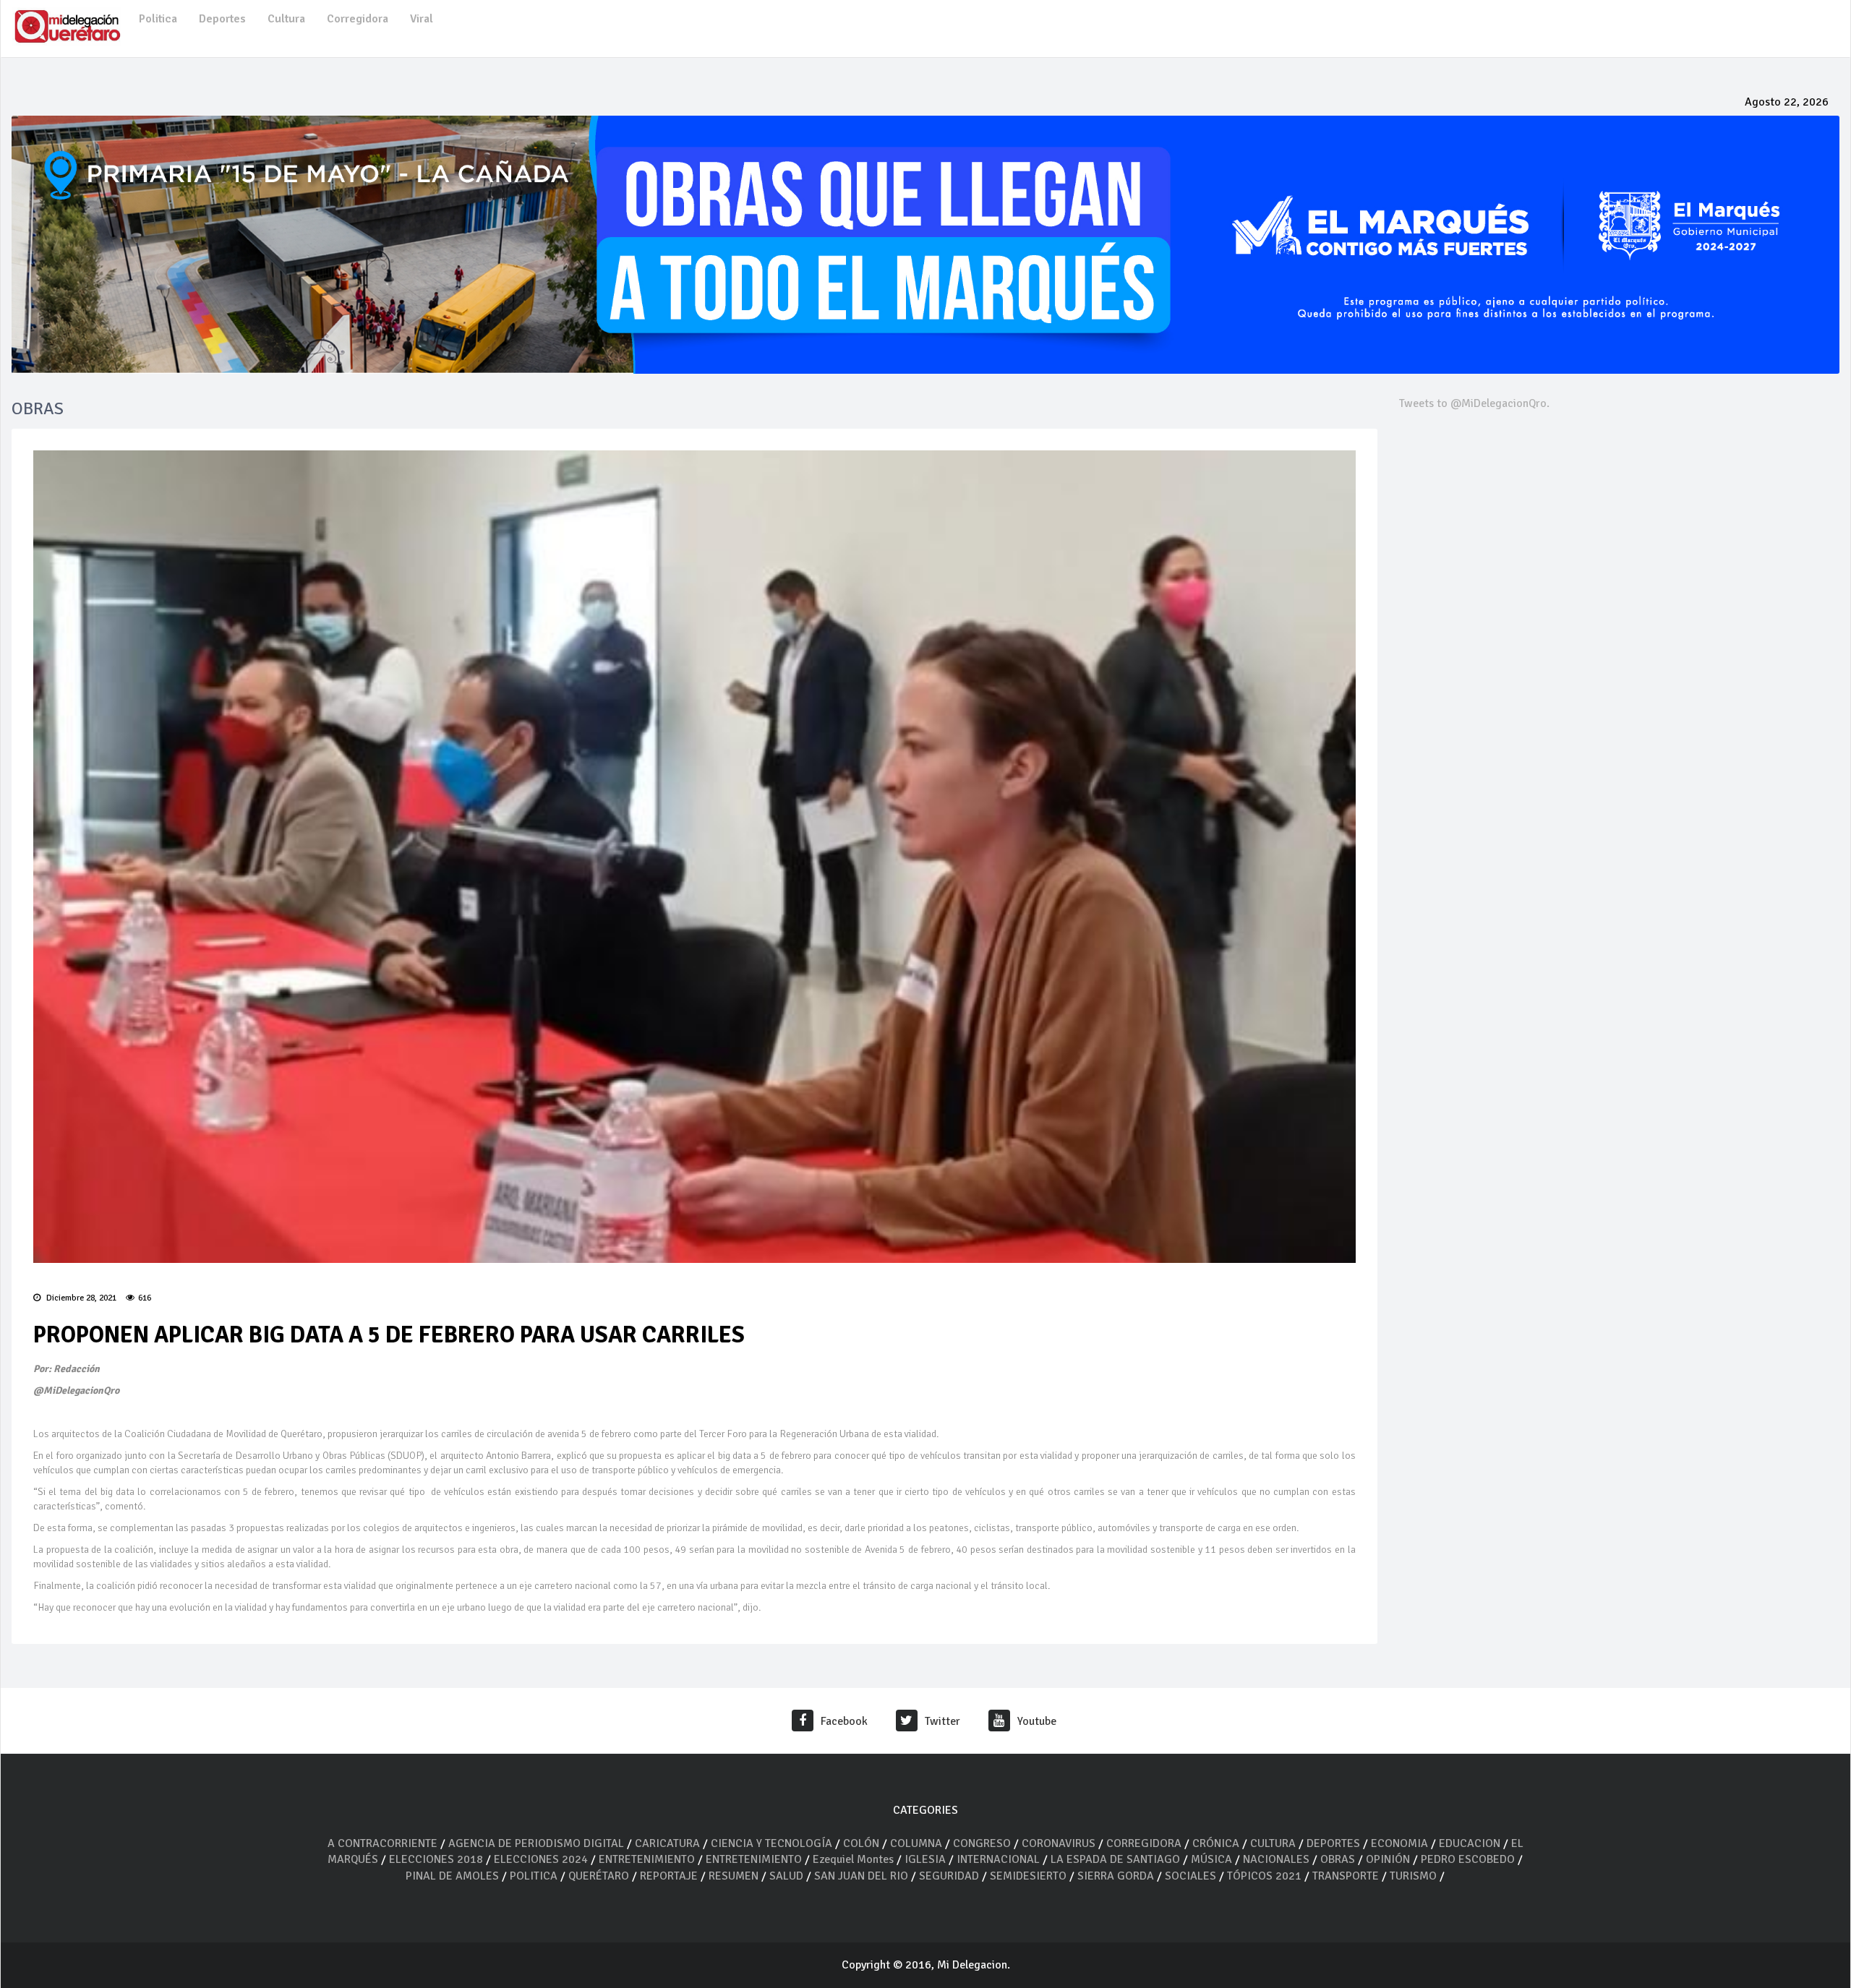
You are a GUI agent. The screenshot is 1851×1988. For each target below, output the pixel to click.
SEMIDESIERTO (1028, 1876)
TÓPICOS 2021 (1264, 1876)
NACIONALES (1276, 1859)
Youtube (1037, 1721)
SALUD (786, 1876)
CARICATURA (669, 1843)
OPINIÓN (1388, 1859)
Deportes (222, 19)
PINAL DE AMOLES (452, 1876)
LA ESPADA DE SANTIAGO (1115, 1859)
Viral (422, 19)
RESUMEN (734, 1876)
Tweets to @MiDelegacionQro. (1474, 403)
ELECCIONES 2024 (541, 1859)
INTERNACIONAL (998, 1859)
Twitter (942, 1721)
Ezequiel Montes (853, 1859)
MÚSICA (1213, 1859)
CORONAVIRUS (1059, 1843)
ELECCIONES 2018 (436, 1859)
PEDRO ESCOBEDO (1468, 1859)
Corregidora (358, 19)
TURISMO (1413, 1876)
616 (145, 1298)
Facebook (844, 1721)
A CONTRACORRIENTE (382, 1843)
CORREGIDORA (1144, 1843)
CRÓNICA (1217, 1843)
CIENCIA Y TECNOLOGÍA (771, 1843)
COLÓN (861, 1843)
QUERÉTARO (600, 1876)
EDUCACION (1470, 1843)
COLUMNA (918, 1843)
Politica (158, 19)
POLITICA (534, 1876)
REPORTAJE (670, 1876)
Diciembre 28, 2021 (80, 1298)
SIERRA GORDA (1116, 1876)
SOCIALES (1190, 1876)
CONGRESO (982, 1843)
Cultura (286, 19)
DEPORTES (1333, 1843)
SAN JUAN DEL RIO (861, 1876)
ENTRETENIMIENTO (647, 1859)
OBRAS (1338, 1859)
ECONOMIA (1399, 1843)
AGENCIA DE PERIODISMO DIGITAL (536, 1843)
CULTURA (1273, 1843)
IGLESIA (925, 1859)
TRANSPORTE (1346, 1876)
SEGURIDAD (949, 1876)
